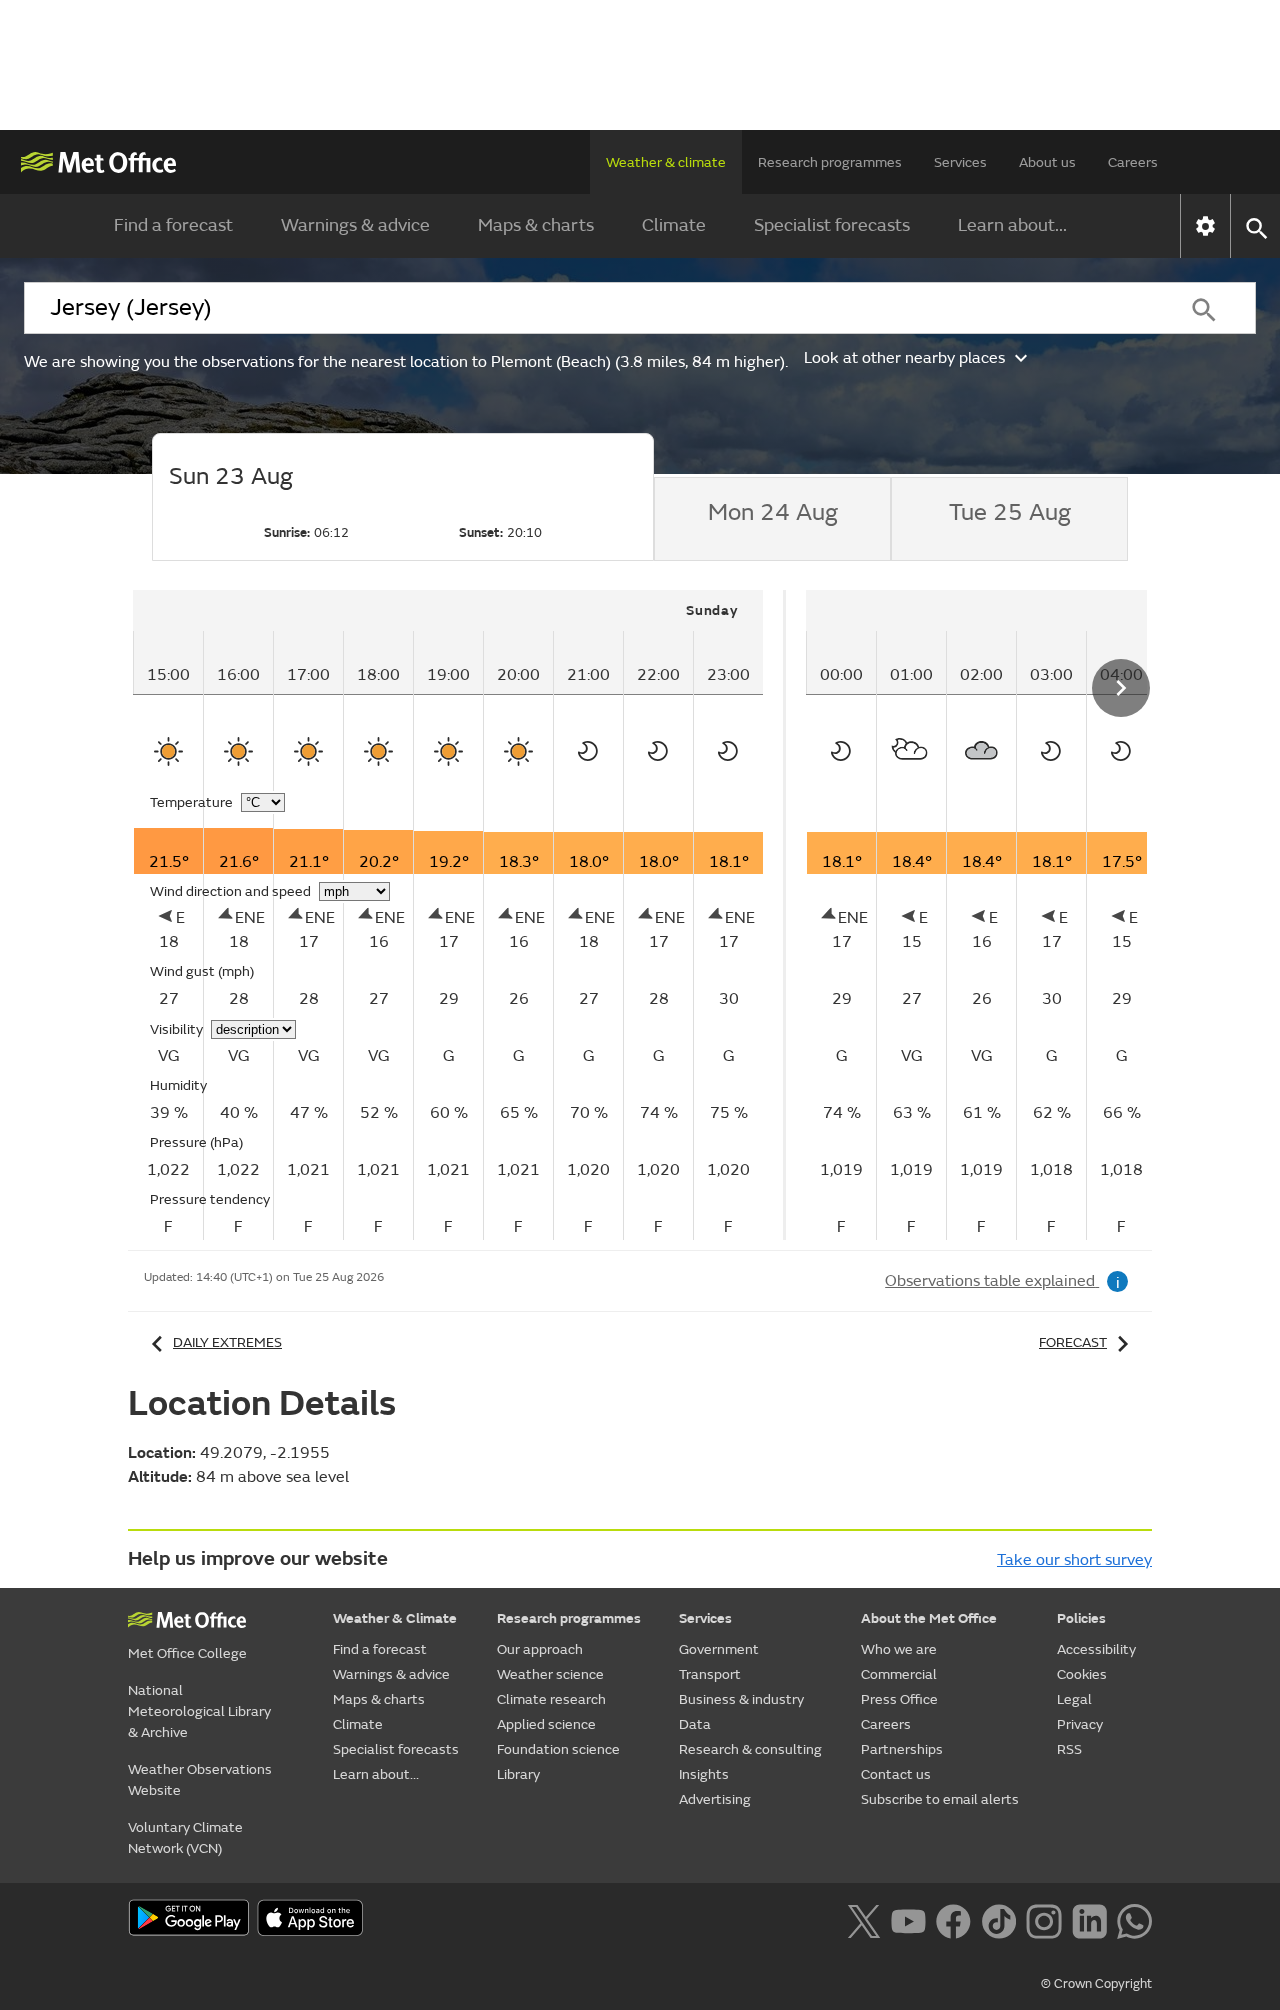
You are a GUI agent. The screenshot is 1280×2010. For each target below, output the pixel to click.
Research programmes (830, 162)
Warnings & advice (355, 225)
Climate (674, 225)
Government (719, 1649)
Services (960, 162)
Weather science (550, 1674)
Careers (1133, 162)
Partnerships (902, 1749)
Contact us (896, 1774)
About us (1047, 162)
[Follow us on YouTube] (908, 1919)
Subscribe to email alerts (940, 1799)
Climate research (551, 1699)
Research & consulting (750, 1749)
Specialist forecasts (832, 225)
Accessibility (1096, 1649)
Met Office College (187, 1653)
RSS (1069, 1749)
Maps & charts (536, 225)
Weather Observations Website (200, 1780)
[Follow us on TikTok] (998, 1919)
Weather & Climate (395, 1618)
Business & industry (741, 1699)
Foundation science (558, 1749)
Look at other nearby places (904, 358)
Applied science (546, 1724)
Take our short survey (1074, 1560)
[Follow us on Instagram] (1043, 1919)
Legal (1074, 1699)
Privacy (1080, 1724)
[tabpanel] (459, 915)
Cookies (1082, 1674)
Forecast (1073, 1342)
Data (695, 1724)
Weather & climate (666, 162)
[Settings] (1205, 226)
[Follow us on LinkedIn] (1089, 1919)
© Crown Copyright (1096, 1984)
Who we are (899, 1649)
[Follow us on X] (863, 1919)
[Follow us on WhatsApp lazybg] (1134, 1919)
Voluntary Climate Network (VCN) (185, 1838)
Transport (710, 1674)
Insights (704, 1774)
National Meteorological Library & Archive (199, 1711)
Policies (1081, 1618)
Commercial (899, 1674)
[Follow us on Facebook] (953, 1919)
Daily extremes (227, 1342)
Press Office (899, 1699)
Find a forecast (173, 225)
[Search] (1204, 308)
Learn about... (1012, 225)
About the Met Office (929, 1618)
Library (518, 1774)
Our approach (540, 1649)
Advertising (715, 1799)
